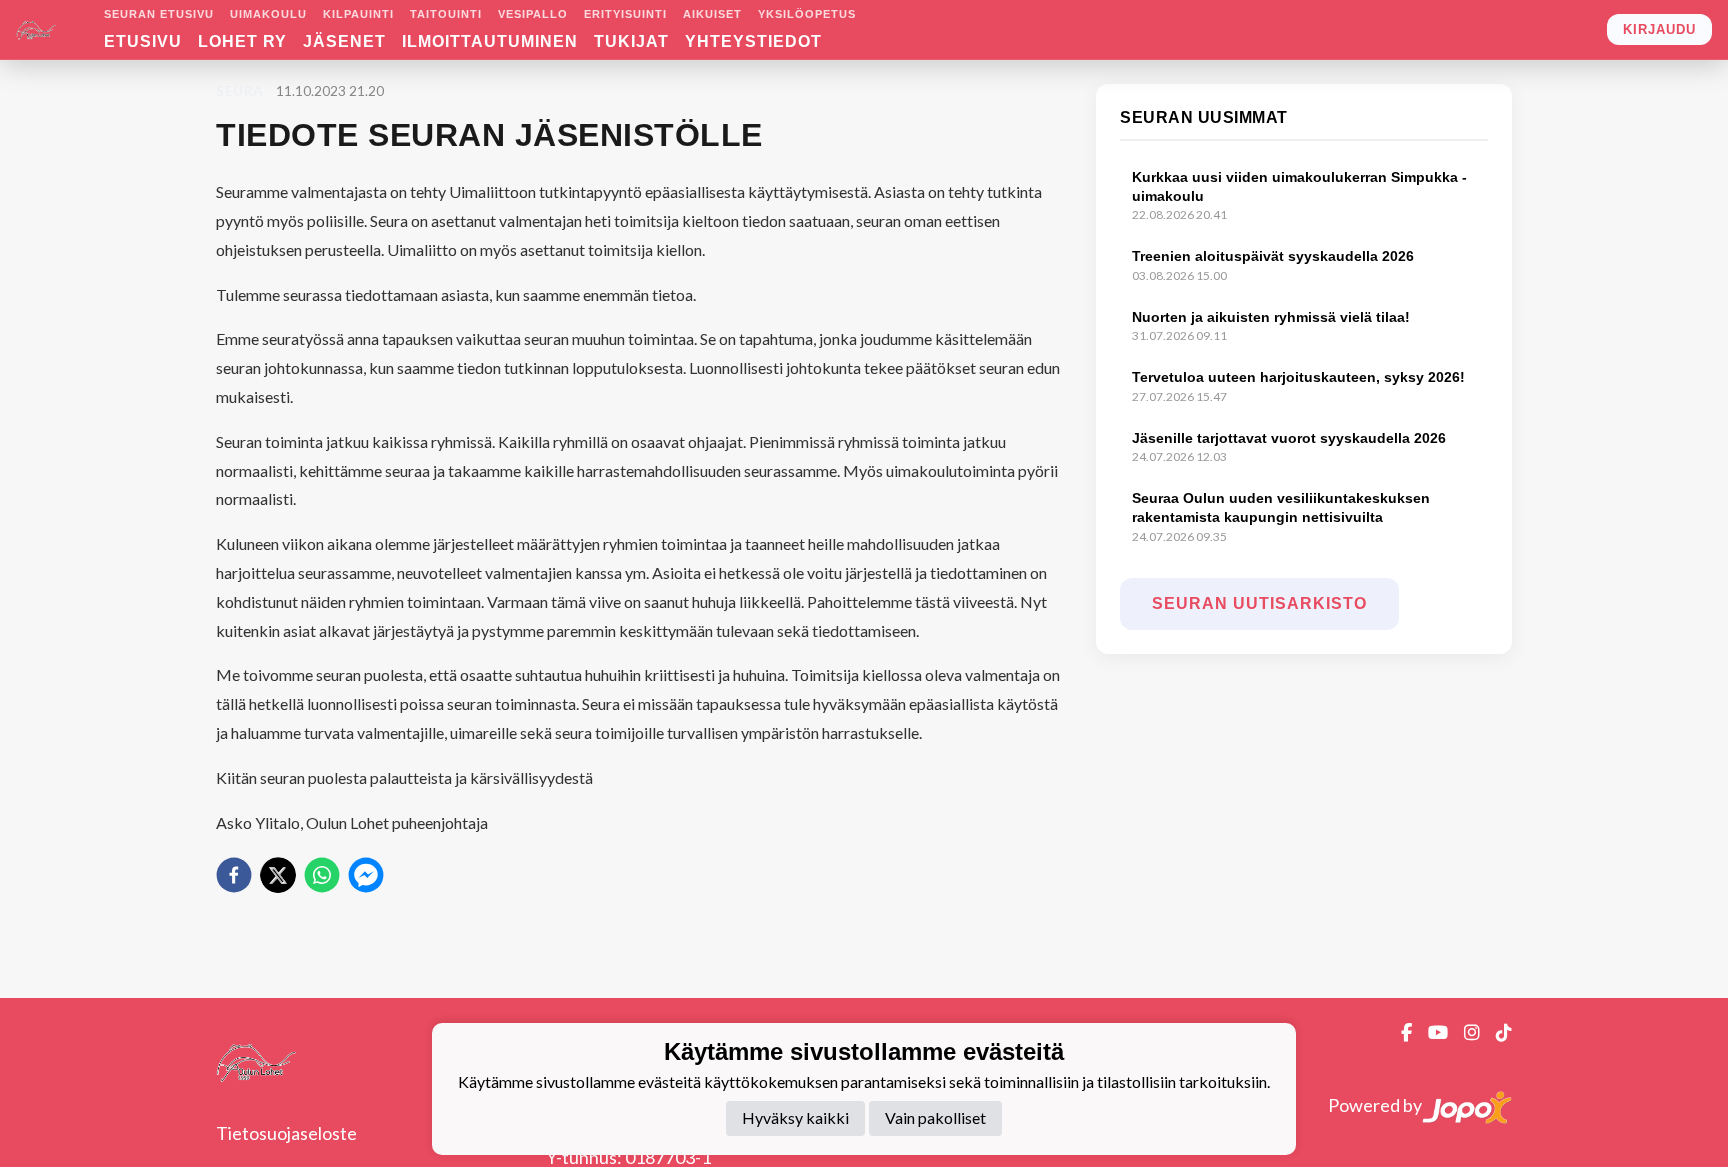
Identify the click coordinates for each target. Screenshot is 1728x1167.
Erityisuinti (625, 14)
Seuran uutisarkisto (1259, 603)
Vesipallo (533, 14)
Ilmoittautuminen (490, 41)
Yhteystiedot (753, 41)
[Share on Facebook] (234, 875)
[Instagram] (1464, 1032)
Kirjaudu (1659, 29)
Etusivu (143, 41)
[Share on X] (278, 875)
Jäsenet (344, 41)
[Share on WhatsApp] (322, 875)
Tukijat (631, 41)
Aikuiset (712, 14)
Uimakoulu (268, 14)
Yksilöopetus (807, 14)
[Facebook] (1398, 1032)
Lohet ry (242, 41)
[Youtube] (1430, 1032)
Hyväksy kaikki (795, 1118)
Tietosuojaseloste (286, 1133)
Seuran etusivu (159, 14)
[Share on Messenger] (366, 875)
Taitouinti (446, 14)
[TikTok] (1496, 1032)
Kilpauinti (358, 14)
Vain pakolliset (935, 1118)
